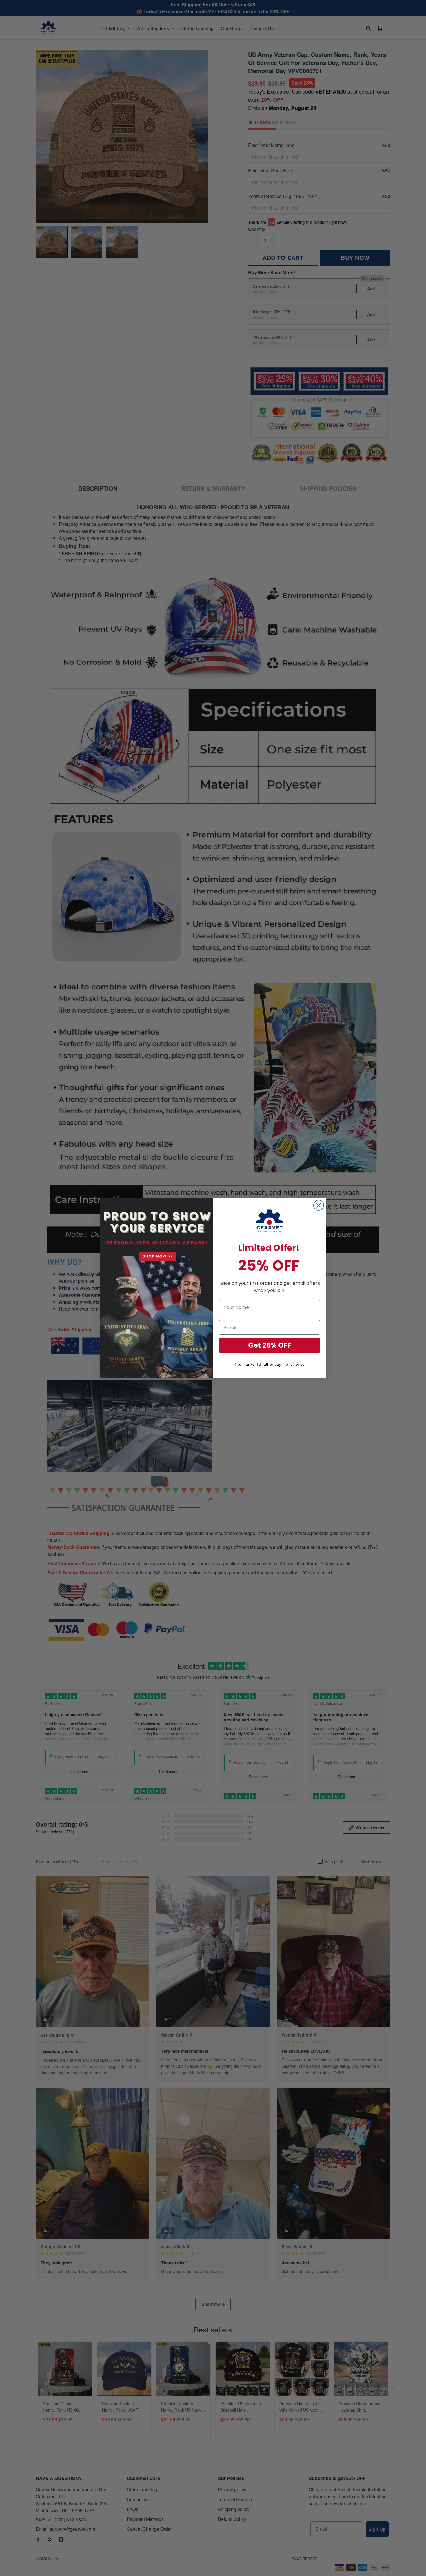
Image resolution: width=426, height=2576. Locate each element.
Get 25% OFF (270, 1345)
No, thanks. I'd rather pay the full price (270, 1364)
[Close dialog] (319, 1205)
